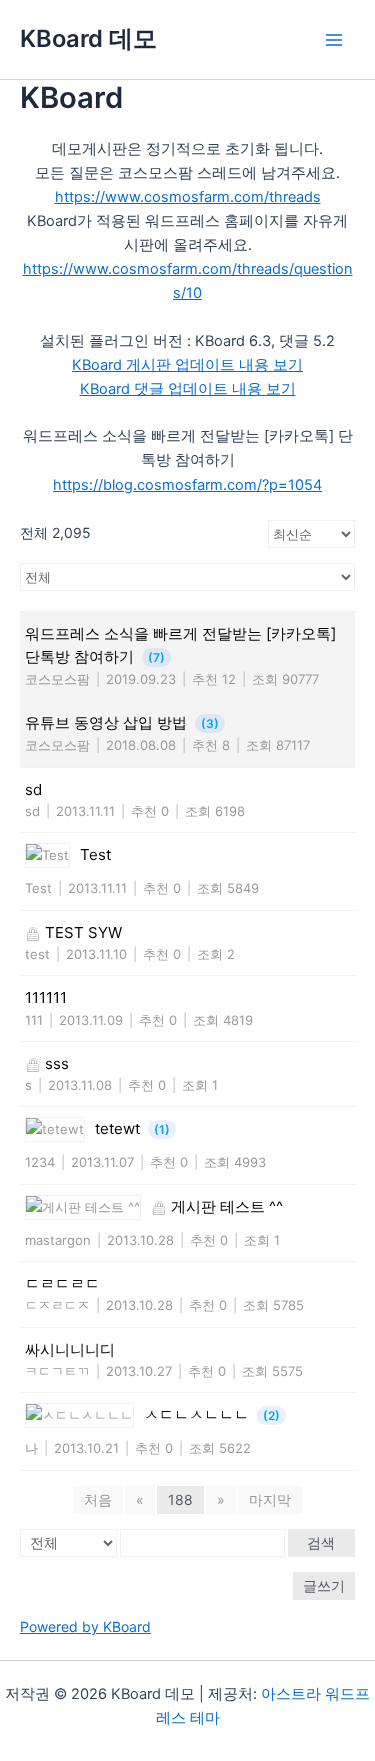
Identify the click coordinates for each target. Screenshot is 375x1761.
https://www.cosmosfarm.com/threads (188, 197)
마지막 (270, 1499)
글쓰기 (324, 1585)
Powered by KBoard (85, 1626)
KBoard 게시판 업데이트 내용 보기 (187, 365)
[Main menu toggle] (334, 40)
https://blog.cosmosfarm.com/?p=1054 (187, 485)
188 (180, 1499)
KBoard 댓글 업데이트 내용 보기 (188, 389)
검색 (321, 1542)
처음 (98, 1499)
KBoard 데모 (88, 38)
